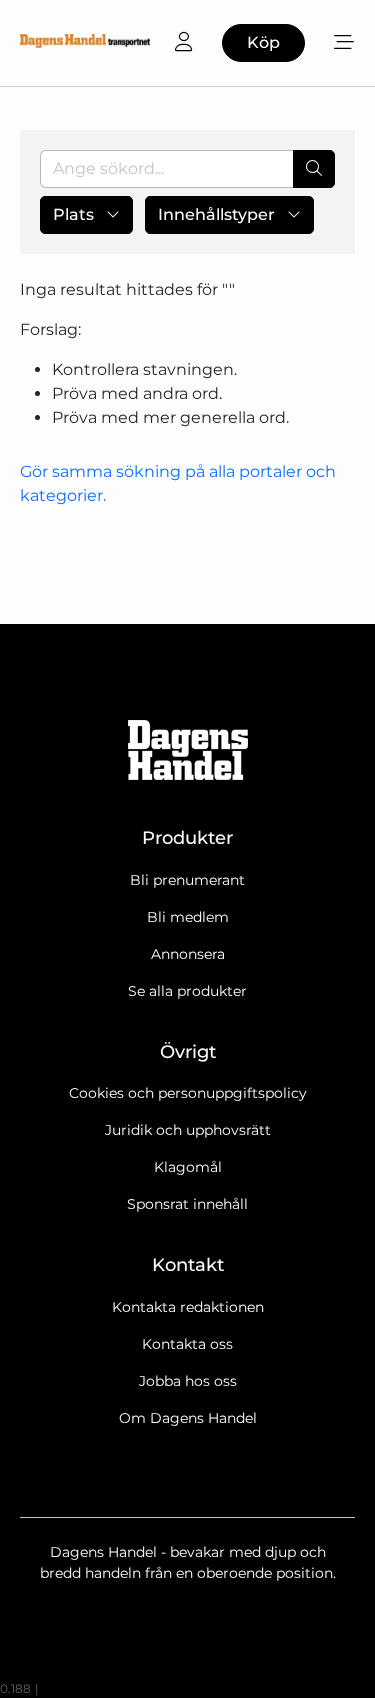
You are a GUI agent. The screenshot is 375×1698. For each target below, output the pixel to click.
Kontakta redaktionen (188, 1307)
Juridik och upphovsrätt (188, 1130)
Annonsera (188, 954)
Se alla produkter (187, 991)
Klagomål (188, 1167)
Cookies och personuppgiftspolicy (188, 1093)
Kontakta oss (187, 1344)
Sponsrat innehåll (187, 1204)
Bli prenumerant (187, 880)
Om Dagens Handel (188, 1418)
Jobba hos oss (188, 1381)
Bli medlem (188, 917)
